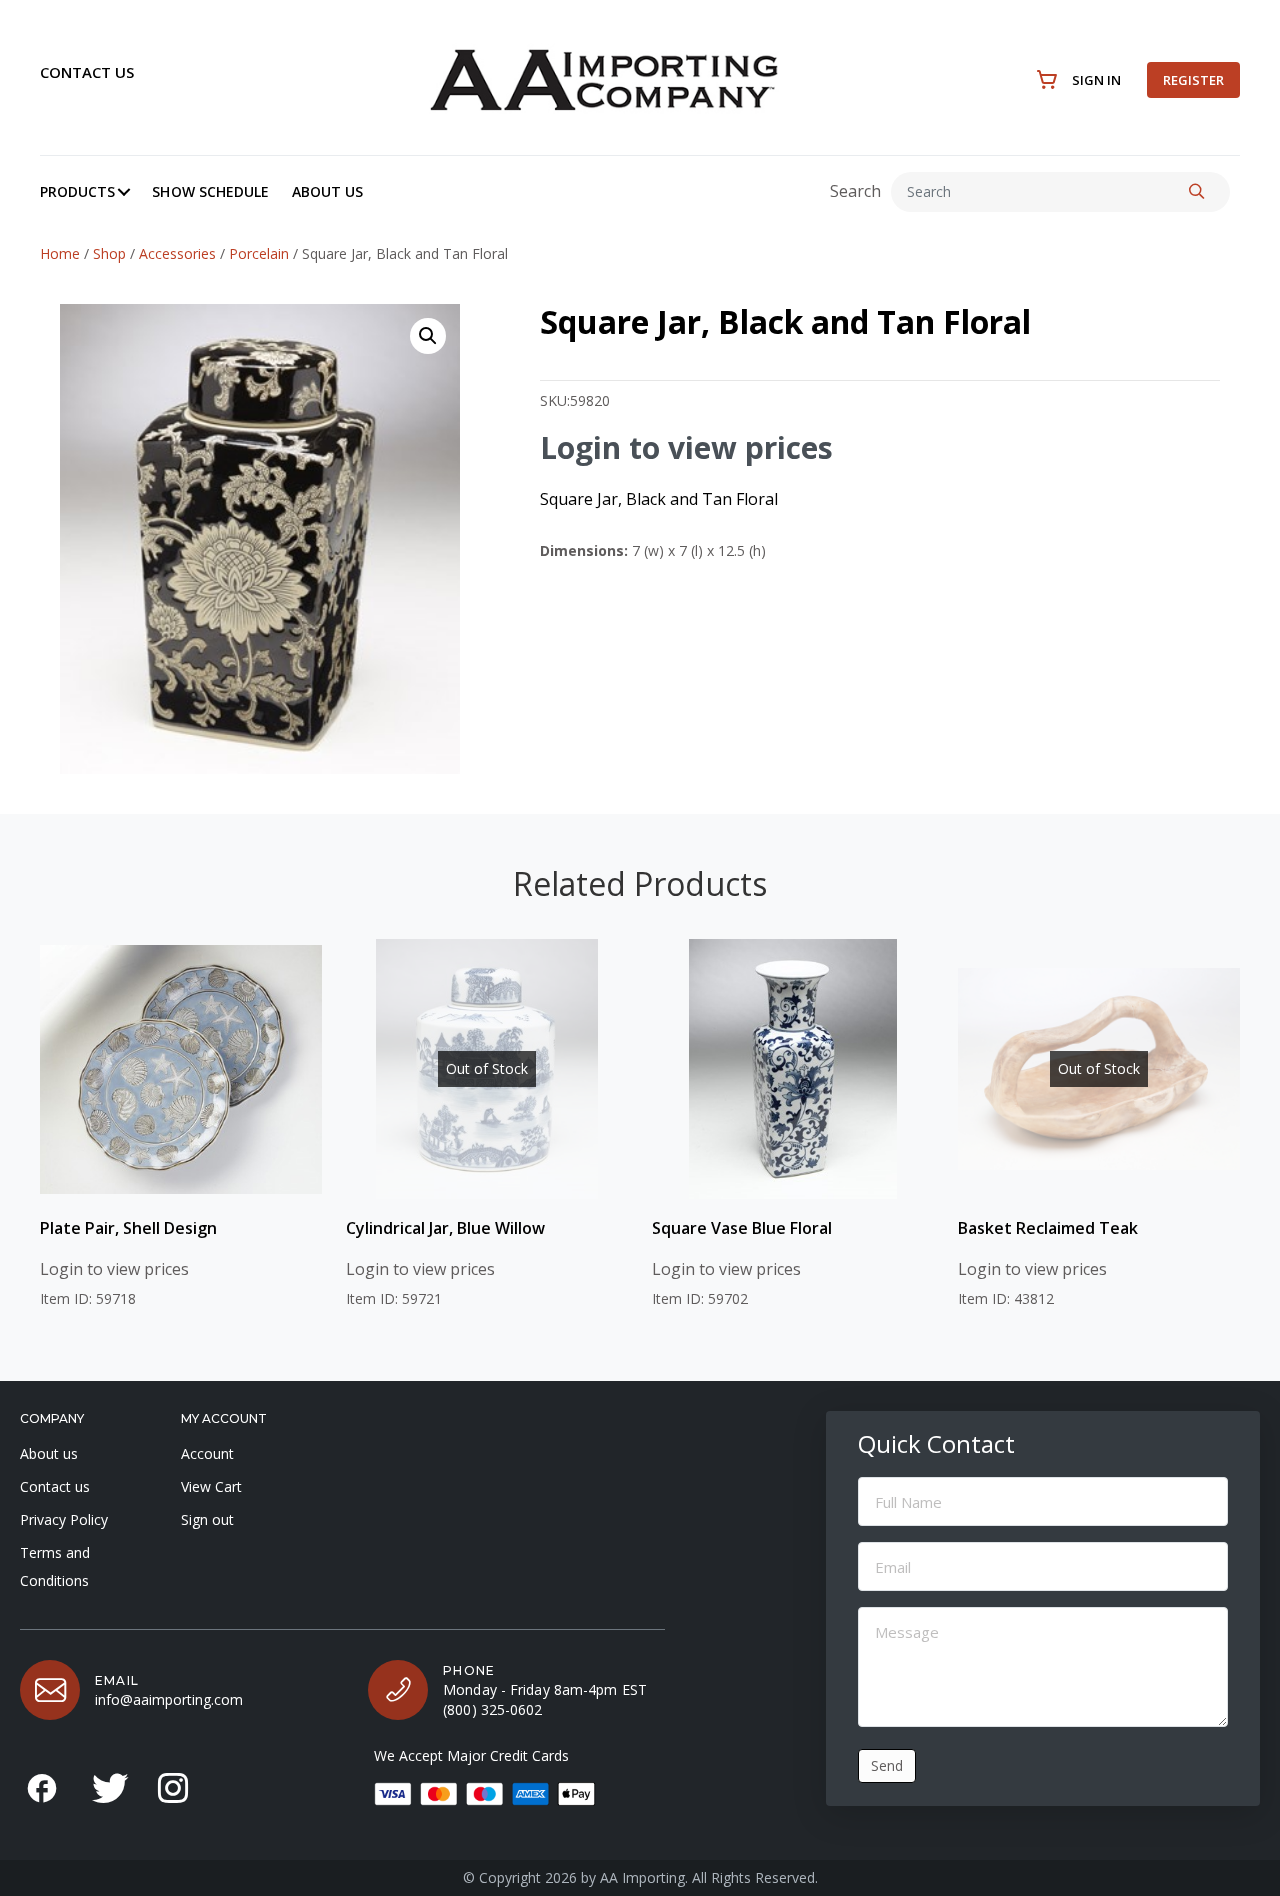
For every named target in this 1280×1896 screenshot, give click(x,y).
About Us (327, 191)
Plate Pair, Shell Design (128, 1228)
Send (887, 1765)
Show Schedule (210, 191)
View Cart (211, 1486)
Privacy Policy (64, 1519)
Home (60, 253)
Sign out (207, 1519)
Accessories (177, 253)
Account (207, 1453)
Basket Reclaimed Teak (1048, 1228)
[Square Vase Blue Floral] (793, 1069)
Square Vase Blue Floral (742, 1228)
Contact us (87, 72)
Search (855, 191)
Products (77, 191)
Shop (109, 253)
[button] (124, 192)
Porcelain (259, 253)
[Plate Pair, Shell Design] (181, 1069)
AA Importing (642, 1877)
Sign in (1096, 80)
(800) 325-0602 (492, 1709)
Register (1193, 80)
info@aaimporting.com (169, 1699)
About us (49, 1453)
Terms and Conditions (55, 1566)
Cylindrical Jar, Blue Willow (445, 1228)
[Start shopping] (1047, 80)
